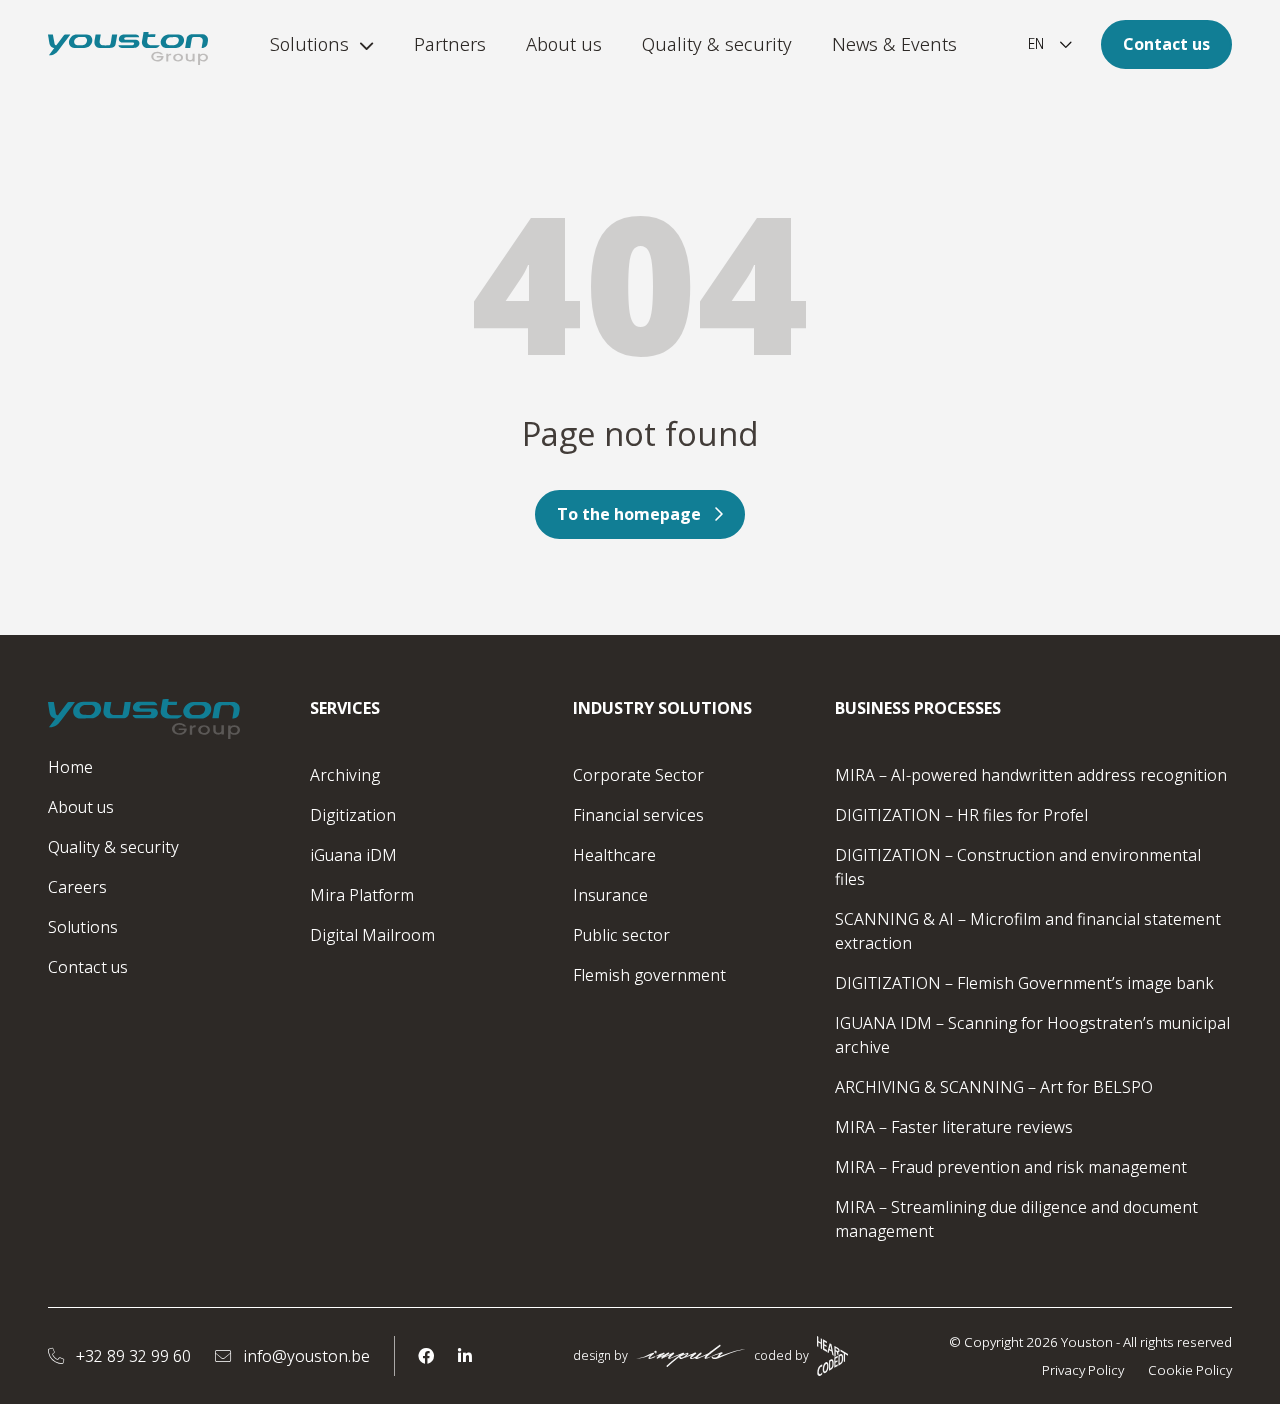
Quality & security (717, 44)
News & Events (894, 44)
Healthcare (614, 855)
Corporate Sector (638, 775)
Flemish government (649, 975)
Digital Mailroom (372, 935)
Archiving (345, 775)
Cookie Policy (1190, 1370)
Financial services (638, 815)
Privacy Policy (1083, 1370)
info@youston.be (304, 1356)
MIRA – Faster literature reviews (954, 1127)
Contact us (1166, 44)
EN (1036, 43)
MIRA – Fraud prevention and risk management (1011, 1167)
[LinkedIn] (465, 1356)
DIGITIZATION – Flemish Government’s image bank (1024, 983)
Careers (77, 887)
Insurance (610, 895)
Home (70, 767)
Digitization (353, 815)
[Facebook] (426, 1356)
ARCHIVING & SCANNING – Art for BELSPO (994, 1087)
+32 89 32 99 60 (131, 1356)
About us (564, 44)
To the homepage (629, 514)
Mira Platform (362, 895)
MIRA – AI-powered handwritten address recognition (1031, 775)
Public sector (621, 935)
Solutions (309, 44)
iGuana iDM (353, 855)
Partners (450, 44)
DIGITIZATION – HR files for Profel (961, 815)
